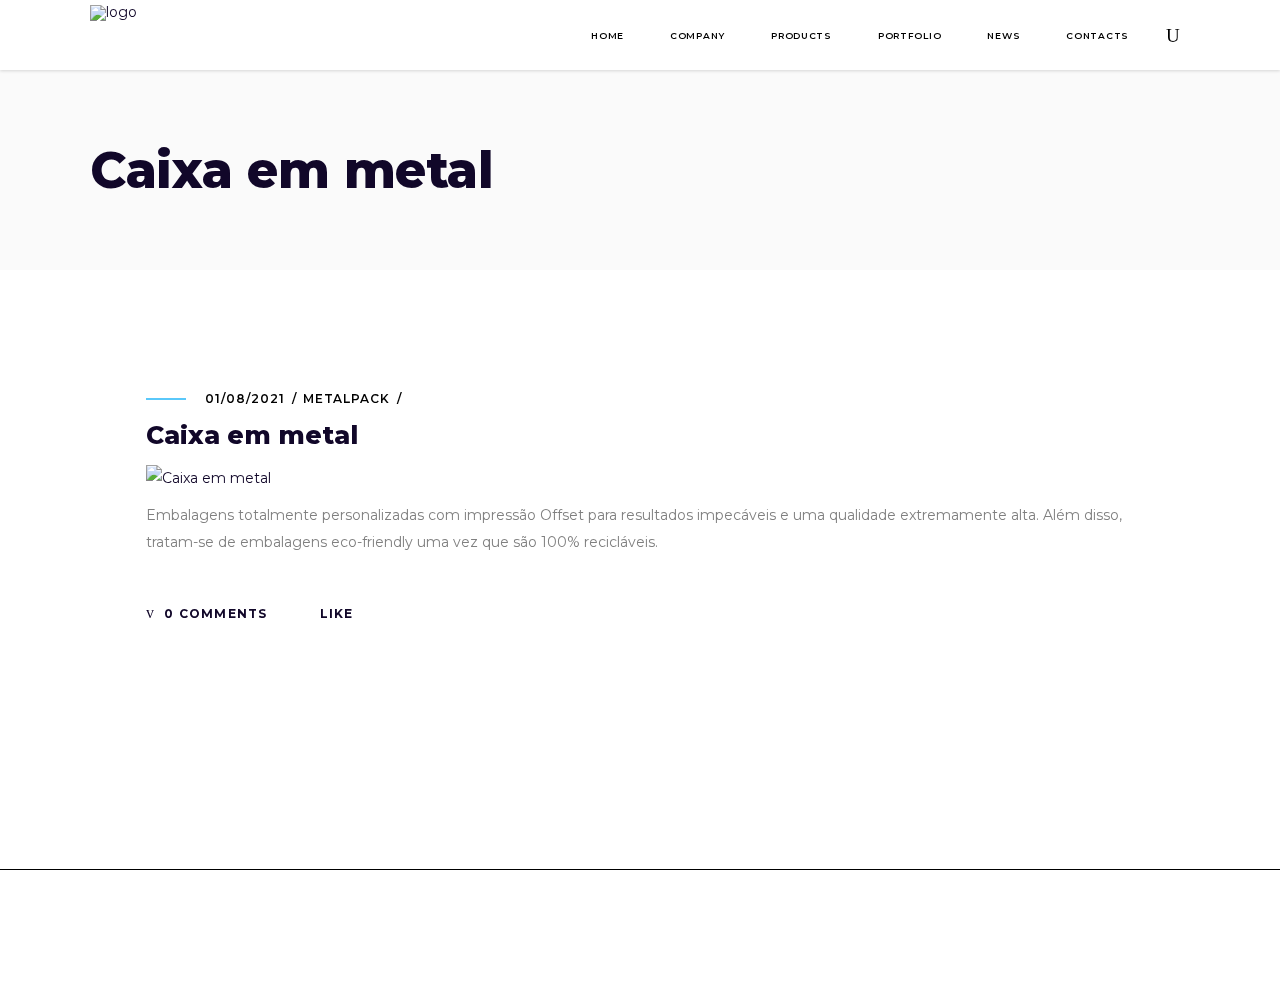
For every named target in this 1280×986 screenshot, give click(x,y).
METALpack (347, 398)
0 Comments (213, 613)
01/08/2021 (245, 398)
